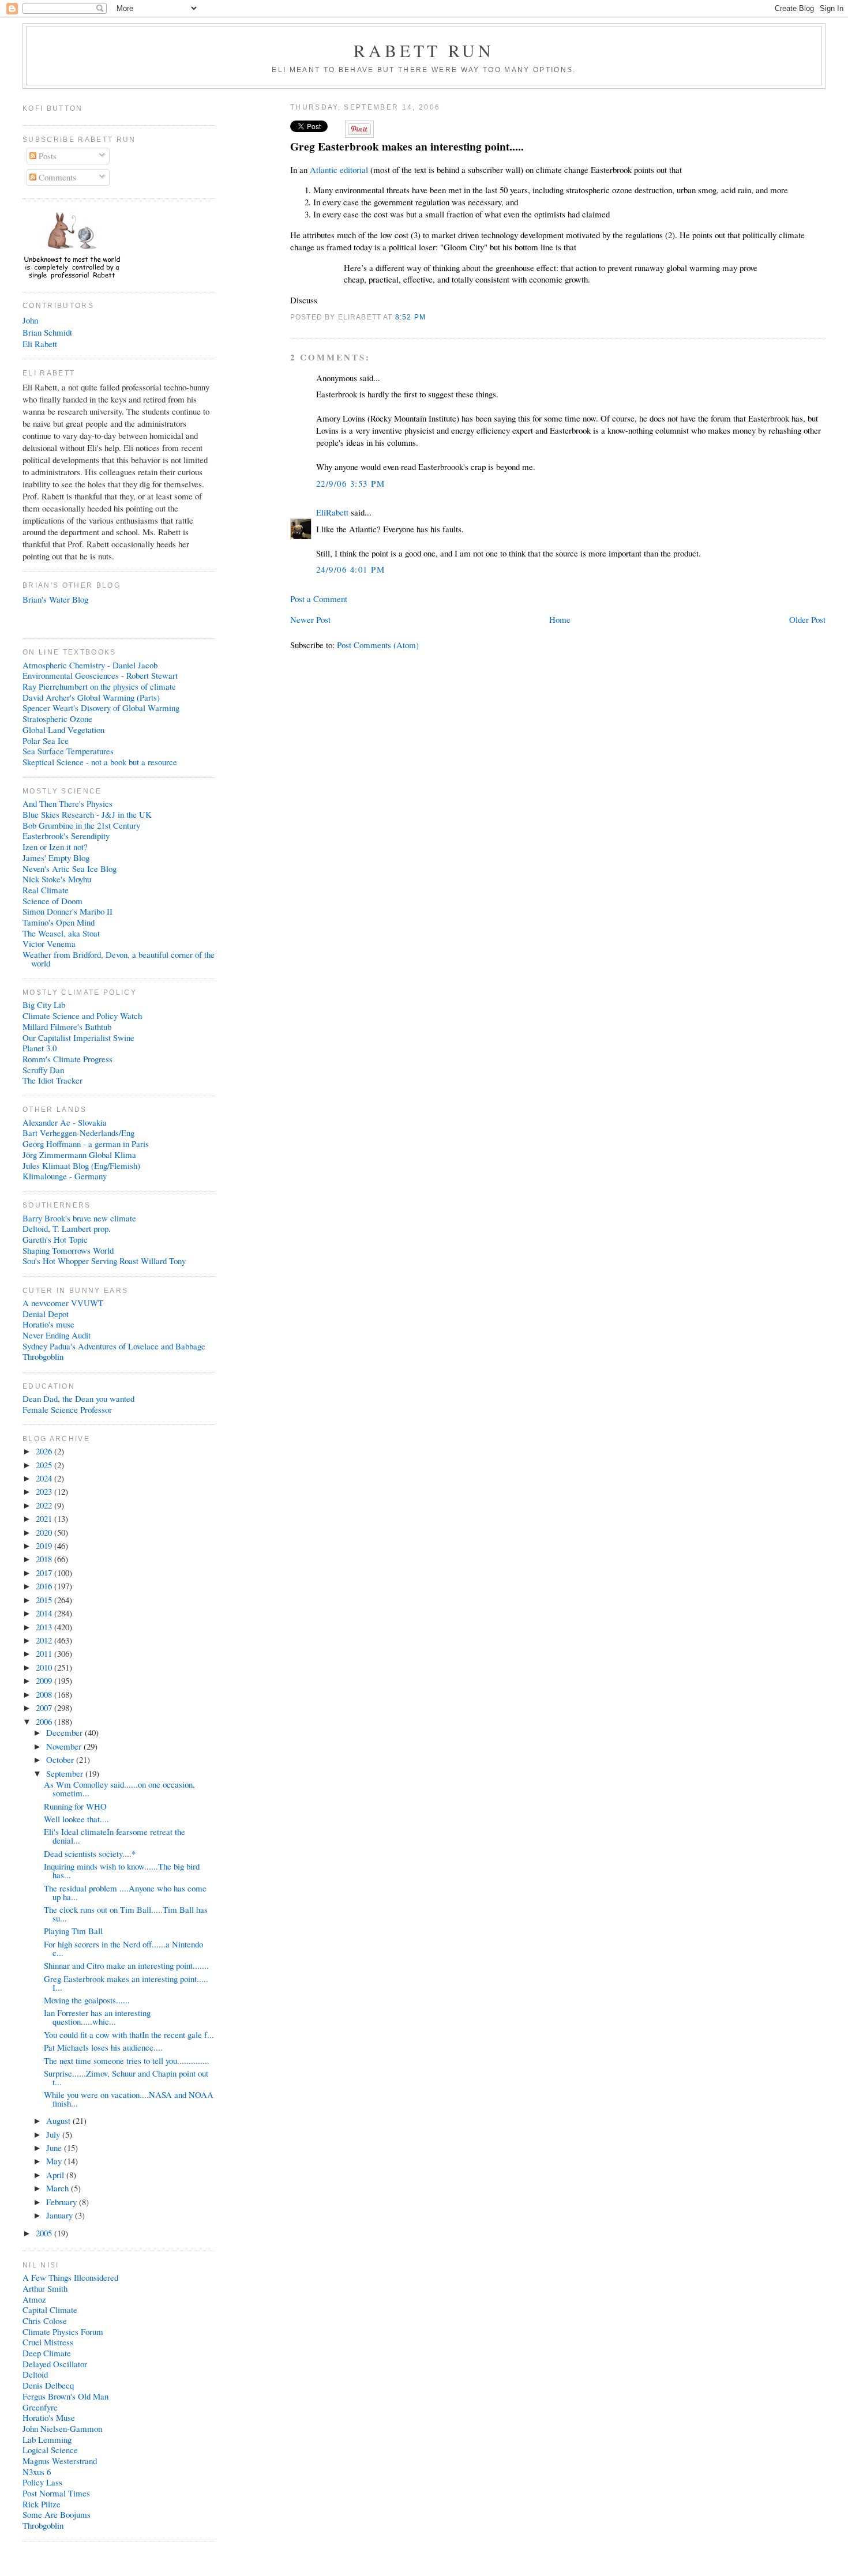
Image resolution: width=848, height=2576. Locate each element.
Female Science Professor (67, 1409)
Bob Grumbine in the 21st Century (81, 825)
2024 (45, 1478)
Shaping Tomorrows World (68, 1250)
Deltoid (35, 2374)
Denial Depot (46, 1314)
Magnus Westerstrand (60, 2461)
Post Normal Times (56, 2493)
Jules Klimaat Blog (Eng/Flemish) (81, 1165)
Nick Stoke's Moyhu (57, 879)
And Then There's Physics (67, 803)
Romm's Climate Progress (67, 1059)
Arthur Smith (45, 2288)
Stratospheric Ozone (57, 719)
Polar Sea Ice (46, 740)
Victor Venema (49, 943)
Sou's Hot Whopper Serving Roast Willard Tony (104, 1261)
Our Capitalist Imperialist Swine (78, 1037)
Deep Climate (47, 2353)
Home (560, 619)
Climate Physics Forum (63, 2331)
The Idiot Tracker (52, 1080)
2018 (45, 1559)
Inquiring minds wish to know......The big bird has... (122, 1870)
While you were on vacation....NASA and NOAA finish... (129, 2099)
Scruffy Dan (43, 1070)
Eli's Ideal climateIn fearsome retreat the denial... (115, 1836)
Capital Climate (50, 2310)
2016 (45, 1586)
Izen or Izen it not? (55, 847)
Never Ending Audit (57, 1335)
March (59, 2188)
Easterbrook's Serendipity (66, 836)
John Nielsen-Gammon (62, 2428)
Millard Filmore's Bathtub (67, 1026)
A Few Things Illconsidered (70, 2277)
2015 (45, 1600)
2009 (45, 1680)
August (59, 2120)
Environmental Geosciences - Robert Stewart (100, 675)
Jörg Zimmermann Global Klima (79, 1155)
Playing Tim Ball (73, 1931)
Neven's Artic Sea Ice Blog (70, 868)
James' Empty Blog (56, 858)
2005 (45, 2233)
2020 (45, 1532)
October (61, 1759)
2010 (45, 1667)
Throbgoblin (43, 1356)
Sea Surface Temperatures (68, 751)
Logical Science (50, 2450)
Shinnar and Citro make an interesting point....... (126, 1965)
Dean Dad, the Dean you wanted (78, 1398)
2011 (45, 1653)
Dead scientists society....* (90, 1853)
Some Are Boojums (57, 2514)
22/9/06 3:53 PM (350, 483)
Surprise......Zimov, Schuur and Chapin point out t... (126, 2077)
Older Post (807, 619)
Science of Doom (52, 901)
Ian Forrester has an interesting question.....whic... (97, 2017)
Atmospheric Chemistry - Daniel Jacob (90, 665)
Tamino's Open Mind (59, 922)
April (56, 2175)
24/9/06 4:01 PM (350, 569)
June (55, 2148)
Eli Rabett (40, 344)
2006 (45, 1721)
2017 (45, 1573)
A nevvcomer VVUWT (63, 1303)
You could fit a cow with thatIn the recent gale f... (129, 2035)
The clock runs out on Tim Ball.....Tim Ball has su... (126, 1914)
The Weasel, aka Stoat (61, 933)
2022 (45, 1505)
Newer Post (310, 619)
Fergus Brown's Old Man (65, 2396)
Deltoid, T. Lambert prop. (67, 1228)
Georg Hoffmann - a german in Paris (86, 1144)
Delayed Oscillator (55, 2364)
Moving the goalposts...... (87, 2000)
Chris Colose (45, 2321)
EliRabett (332, 512)
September (66, 1773)
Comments (56, 177)
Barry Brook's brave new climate (79, 1218)
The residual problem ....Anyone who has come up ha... (125, 1892)
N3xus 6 (37, 2472)
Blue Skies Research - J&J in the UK (87, 814)
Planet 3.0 (40, 1048)
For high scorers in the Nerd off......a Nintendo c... (123, 1948)
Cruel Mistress (48, 2342)
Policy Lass (42, 2482)
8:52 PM (410, 317)
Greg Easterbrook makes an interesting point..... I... (126, 1983)
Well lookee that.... (76, 1819)
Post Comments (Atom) (378, 645)
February (63, 2202)
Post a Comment (319, 599)
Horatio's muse (48, 1324)
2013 (45, 1627)
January (61, 2215)
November (65, 1746)
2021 (45, 1518)
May (55, 2161)
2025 (45, 1465)
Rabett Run (424, 50)
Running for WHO (75, 1806)
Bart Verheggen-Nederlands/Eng (78, 1133)
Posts (46, 156)
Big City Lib (44, 1005)
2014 (45, 1613)
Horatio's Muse (49, 2417)
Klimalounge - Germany (65, 1176)
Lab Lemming (47, 2439)
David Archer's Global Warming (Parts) (91, 697)
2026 (45, 1451)
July (54, 2134)
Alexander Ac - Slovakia (65, 1122)
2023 (45, 1491)
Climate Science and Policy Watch (82, 1016)
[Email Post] (429, 317)
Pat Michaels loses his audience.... (103, 2047)
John (30, 320)
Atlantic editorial (340, 170)
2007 (45, 1708)
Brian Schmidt (47, 332)
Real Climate (46, 890)
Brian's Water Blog (55, 599)
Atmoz (34, 2299)
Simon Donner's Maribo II (67, 911)
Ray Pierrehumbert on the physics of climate (99, 686)
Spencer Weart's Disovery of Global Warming (101, 708)
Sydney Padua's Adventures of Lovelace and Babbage (114, 1346)
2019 (45, 1545)
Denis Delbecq (48, 2385)
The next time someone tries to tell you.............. (127, 2060)
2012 (45, 1640)
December (65, 1732)
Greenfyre (40, 2407)
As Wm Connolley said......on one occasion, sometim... (119, 1789)
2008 (45, 1694)
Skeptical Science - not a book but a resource (100, 762)
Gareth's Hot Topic (55, 1239)
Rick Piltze (42, 2504)
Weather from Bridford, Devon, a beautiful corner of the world (119, 959)
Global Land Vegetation (63, 729)
